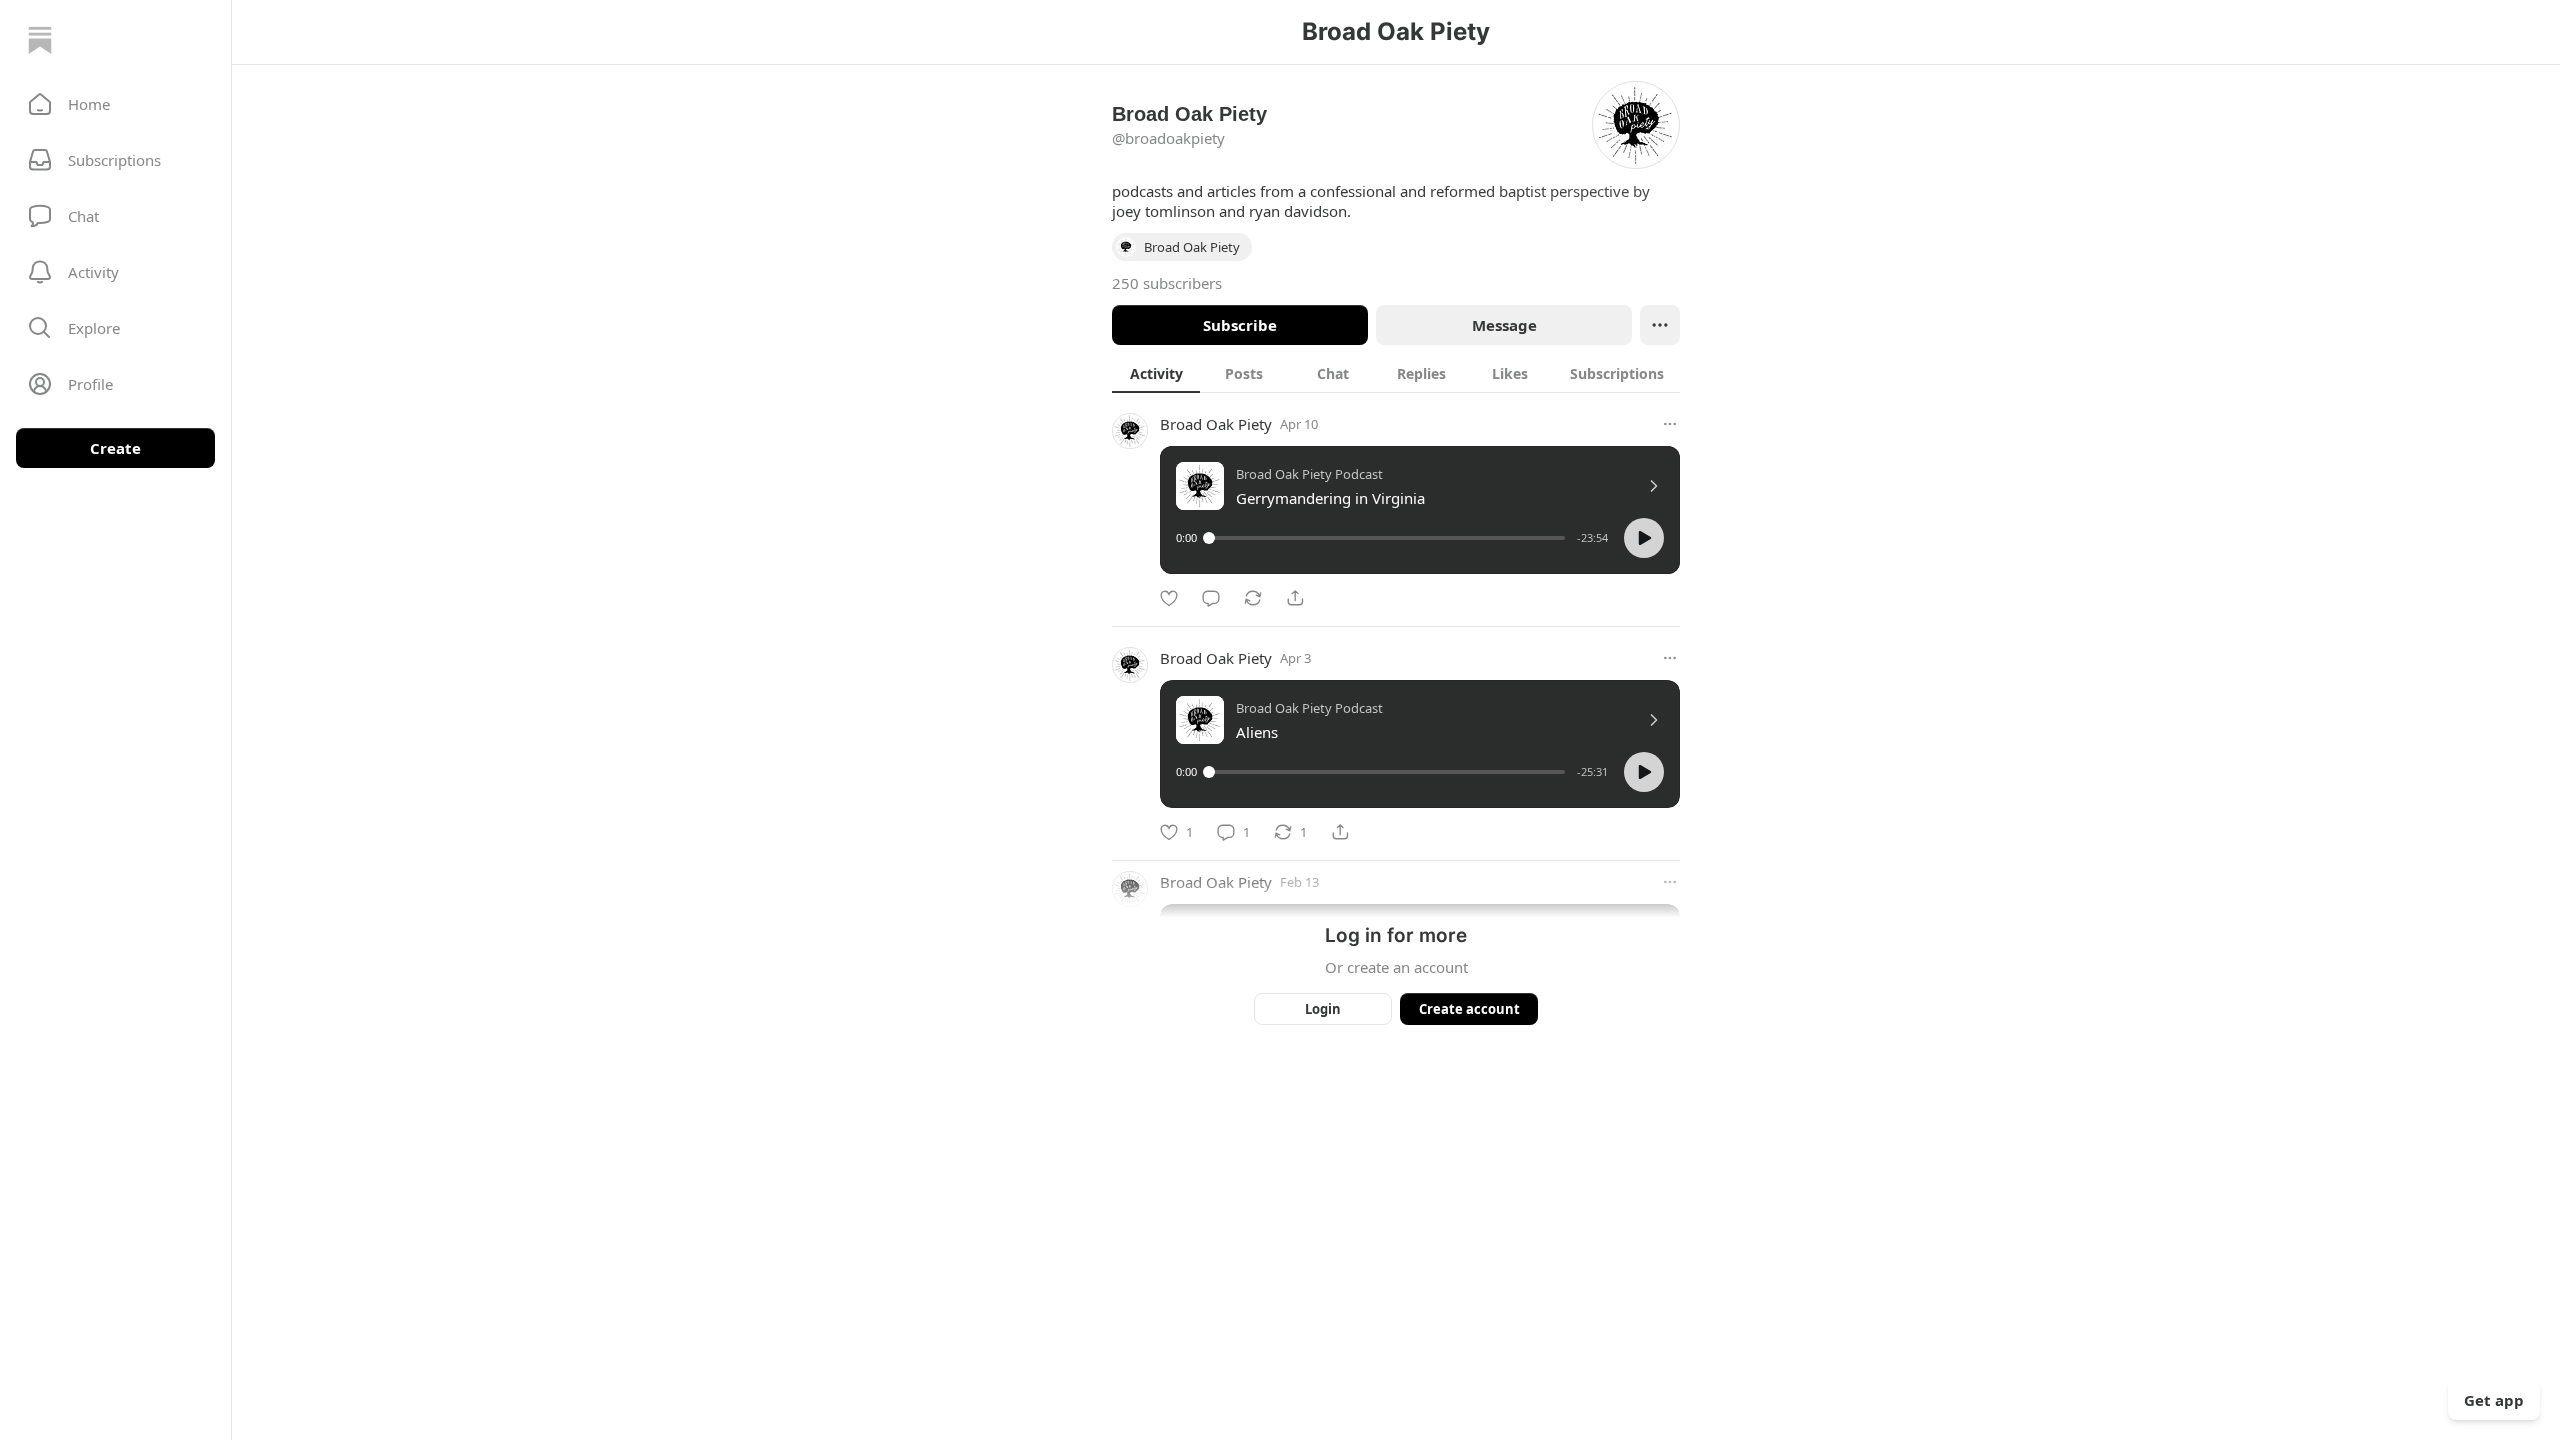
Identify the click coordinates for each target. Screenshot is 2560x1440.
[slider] (1387, 538)
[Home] (40, 40)
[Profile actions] (1660, 325)
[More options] (1670, 424)
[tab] (1156, 373)
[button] (115, 104)
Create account (1469, 1009)
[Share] (1295, 598)
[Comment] (1211, 598)
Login (1323, 1009)
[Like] (1169, 598)
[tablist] (1396, 373)
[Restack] (1253, 598)
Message (1504, 325)
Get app (2494, 1400)
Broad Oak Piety (1216, 424)
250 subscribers (1167, 283)
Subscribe (1240, 325)
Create (115, 448)
